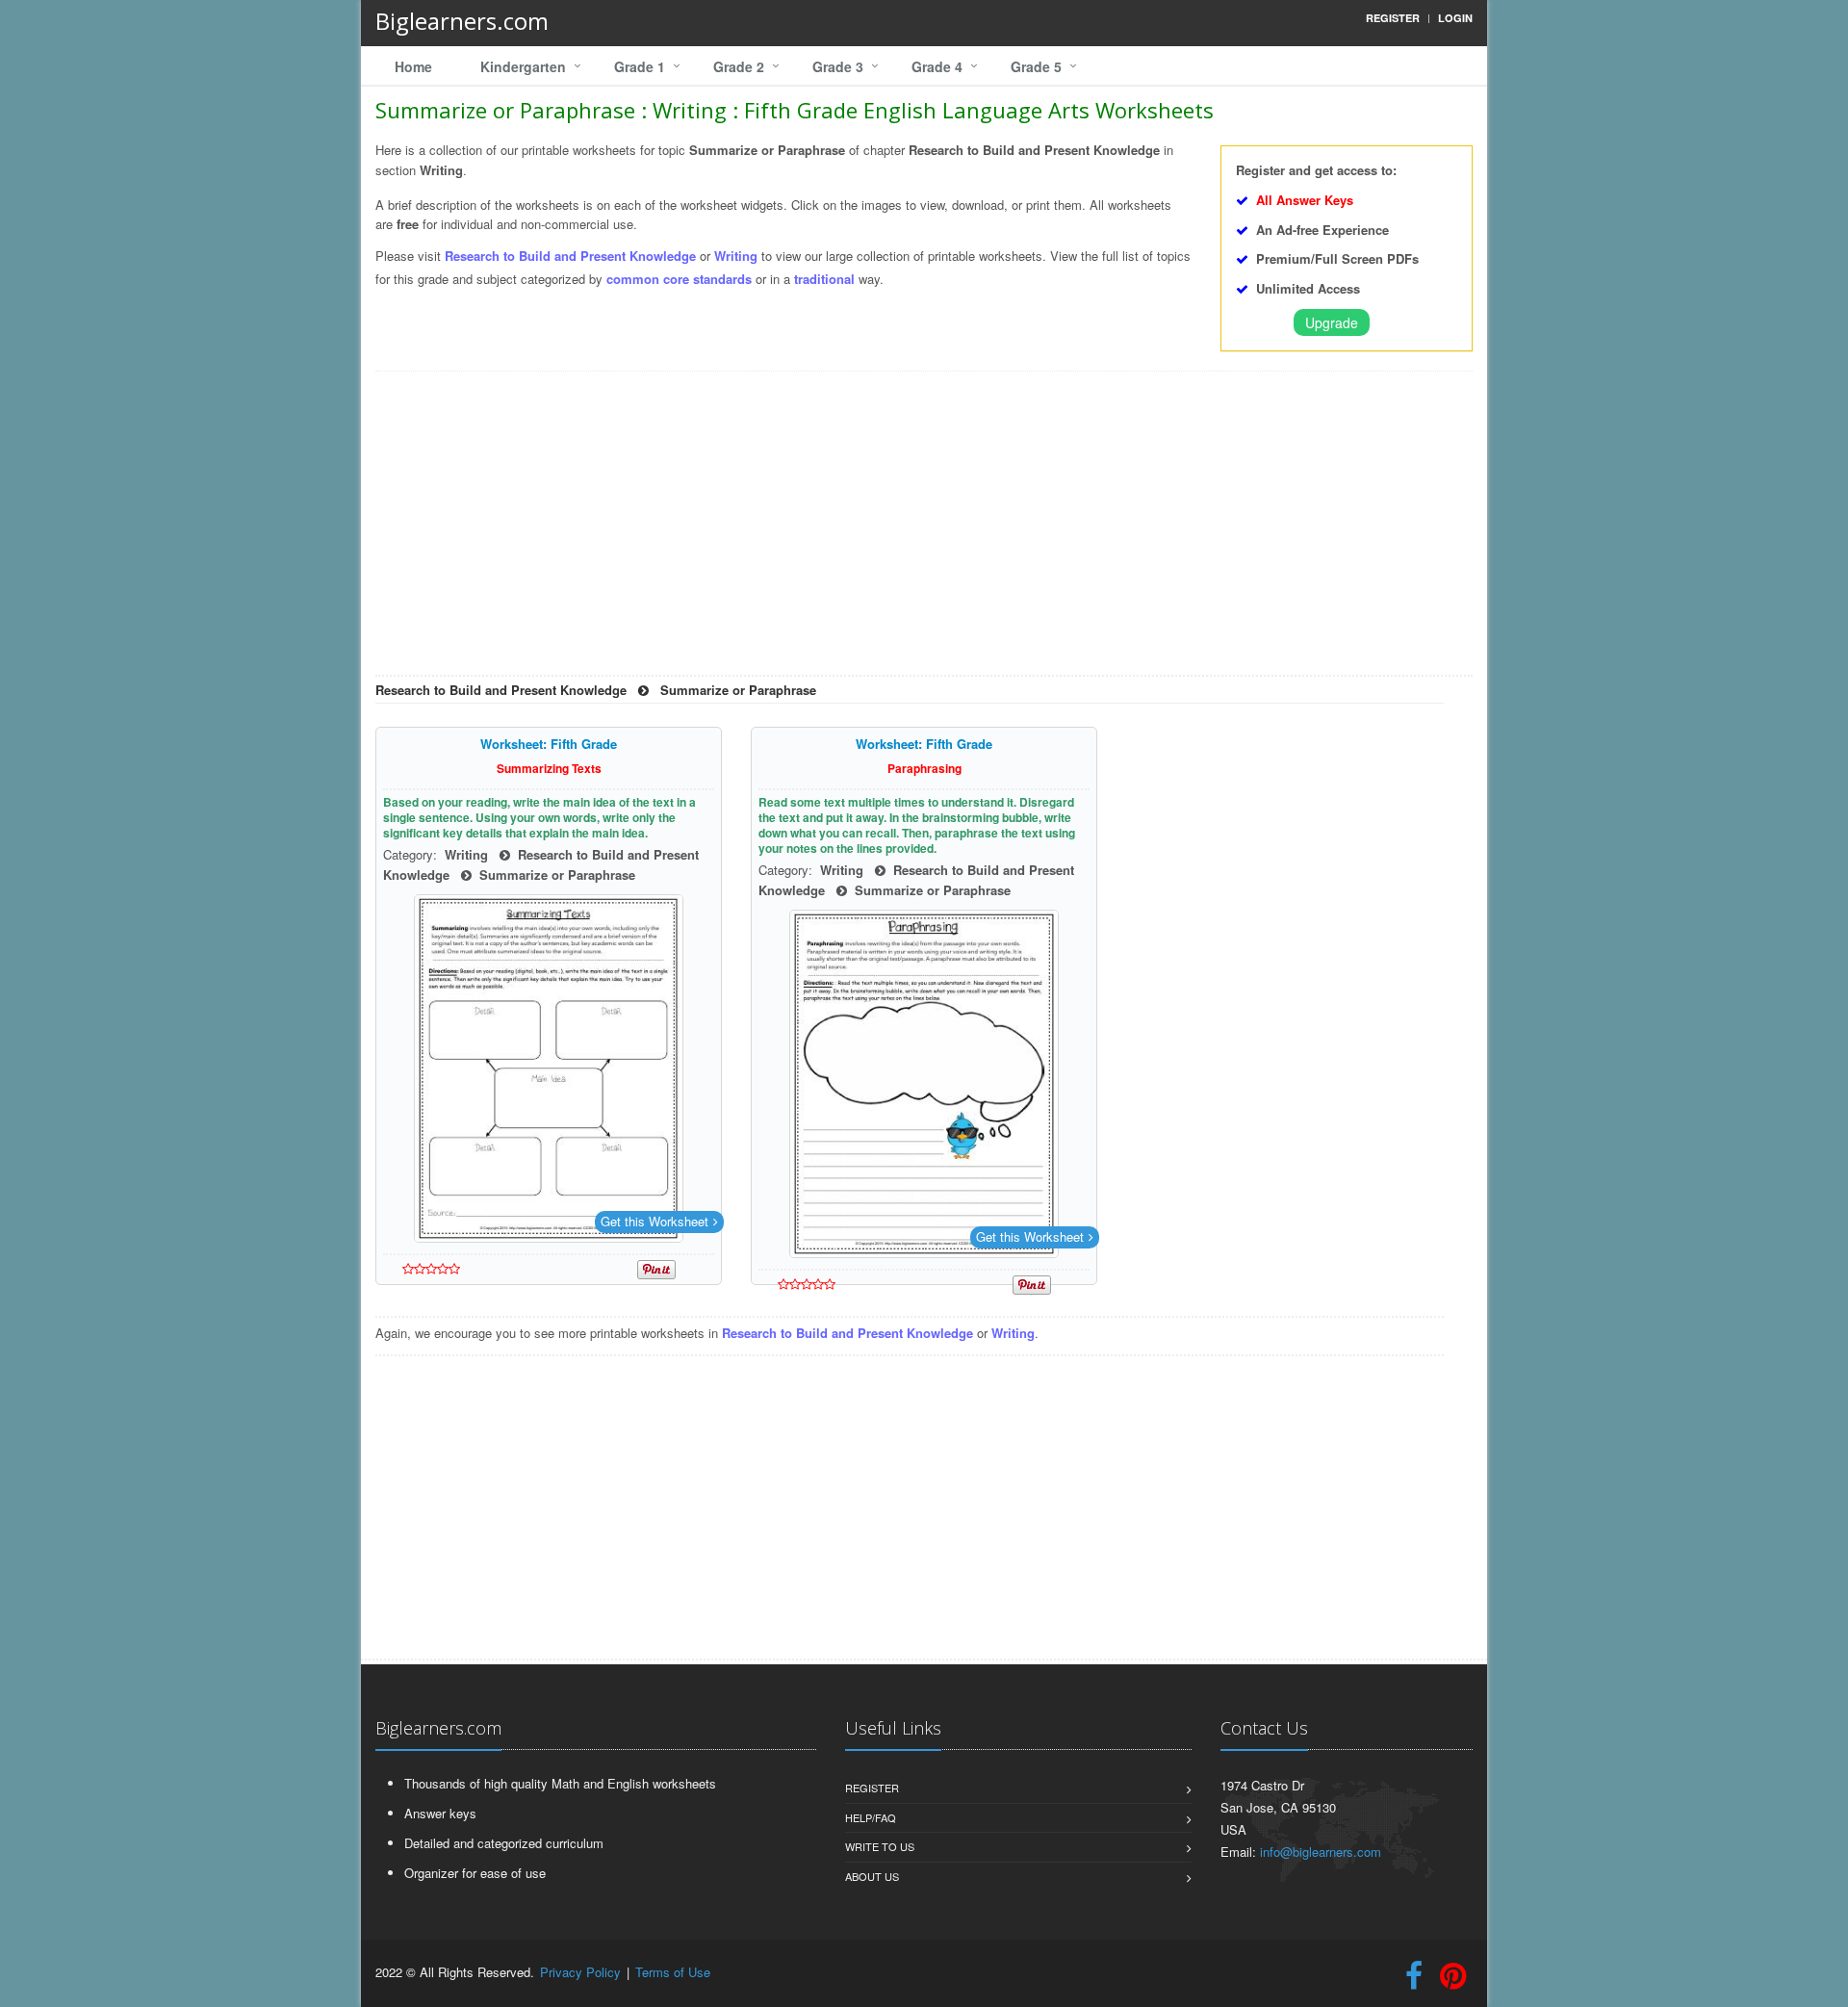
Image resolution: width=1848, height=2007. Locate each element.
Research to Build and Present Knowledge (572, 256)
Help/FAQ (871, 1817)
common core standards (679, 279)
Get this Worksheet (654, 1221)
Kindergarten (523, 66)
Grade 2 (739, 66)
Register (872, 1788)
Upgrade (1332, 322)
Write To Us (880, 1846)
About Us (872, 1876)
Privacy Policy (580, 1972)
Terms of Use (673, 1972)
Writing (736, 256)
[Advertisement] (924, 530)
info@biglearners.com (1321, 1852)
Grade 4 (937, 66)
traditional (824, 279)
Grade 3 (838, 66)
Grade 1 (640, 66)
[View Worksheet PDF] (549, 1068)
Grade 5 (1036, 66)
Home (413, 66)
